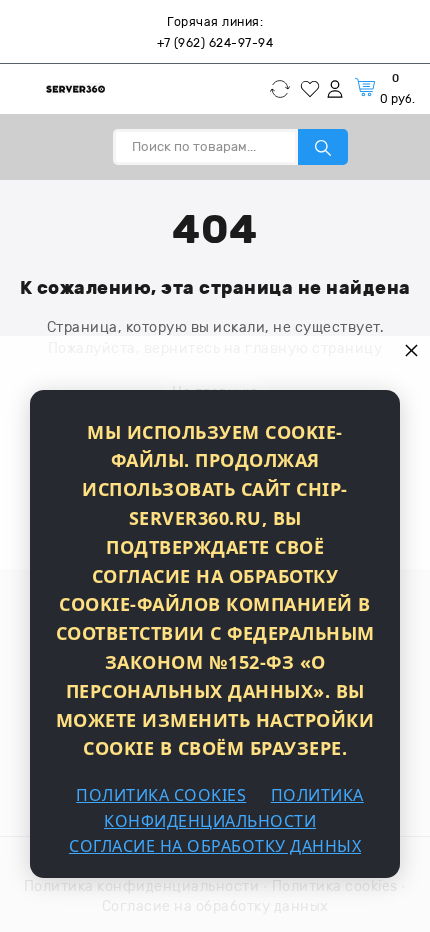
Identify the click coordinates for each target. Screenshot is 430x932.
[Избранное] (312, 89)
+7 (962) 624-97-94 (215, 43)
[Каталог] (22, 89)
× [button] (412, 349)
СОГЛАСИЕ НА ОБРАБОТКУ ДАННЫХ (215, 846)
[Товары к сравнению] (285, 89)
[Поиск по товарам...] (323, 147)
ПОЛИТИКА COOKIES (161, 795)
